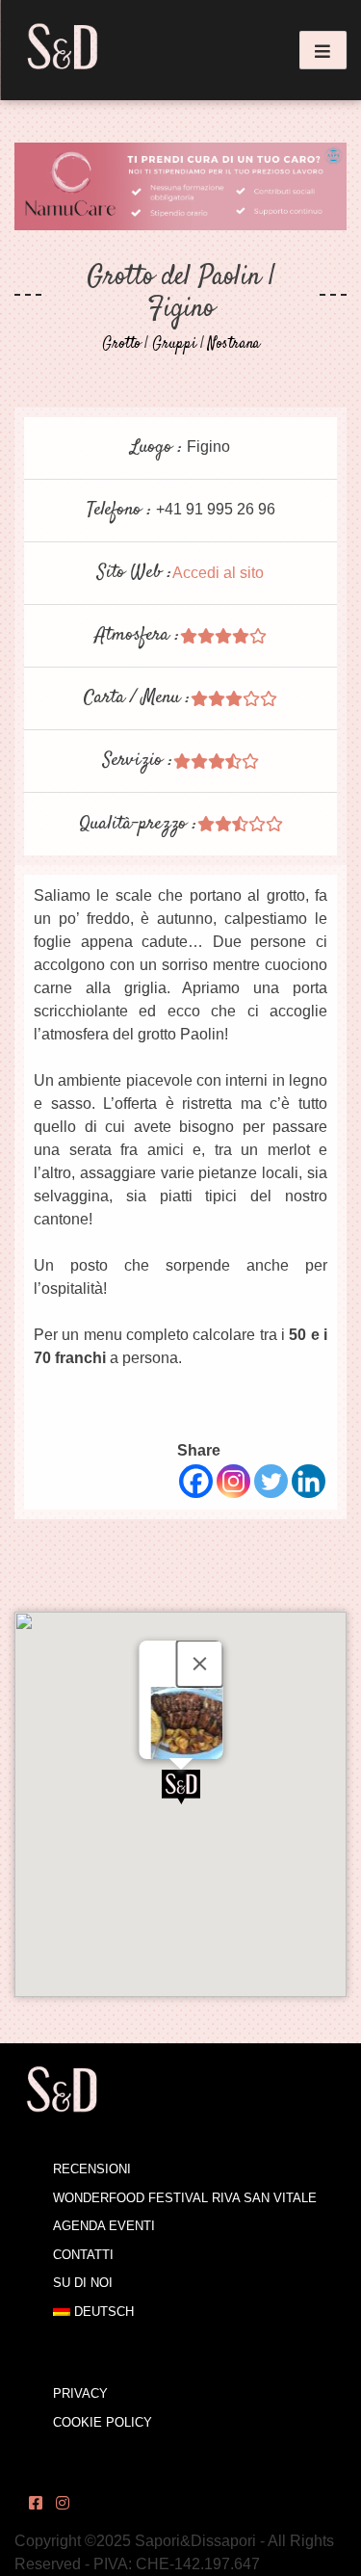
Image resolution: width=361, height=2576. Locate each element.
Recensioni (92, 2169)
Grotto (121, 344)
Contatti (83, 2255)
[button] (181, 1787)
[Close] (199, 1664)
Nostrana (234, 344)
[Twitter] (271, 1481)
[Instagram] (233, 1481)
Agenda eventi (104, 2226)
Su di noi (83, 2283)
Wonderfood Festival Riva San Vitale (185, 2198)
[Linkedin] (309, 1481)
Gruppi (174, 344)
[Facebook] (196, 1481)
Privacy (80, 2393)
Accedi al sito (218, 573)
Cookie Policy (103, 2422)
